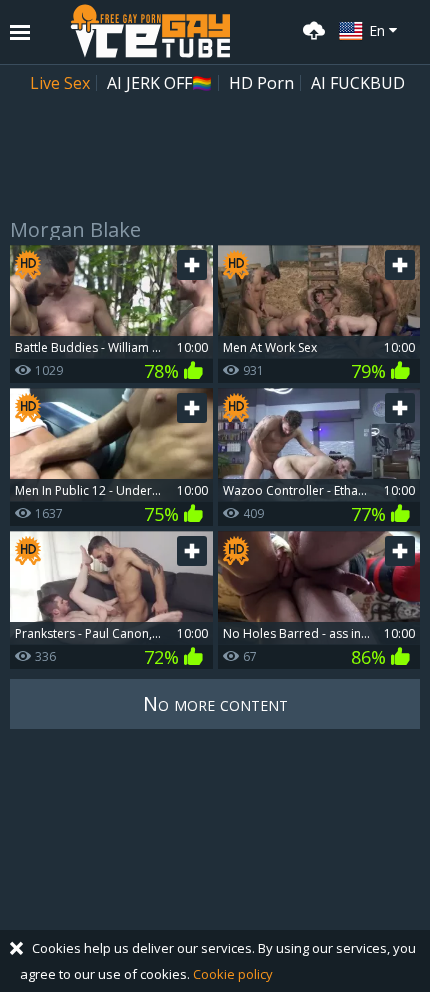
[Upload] (311, 28)
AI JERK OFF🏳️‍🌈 (159, 83)
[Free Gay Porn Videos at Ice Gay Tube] (150, 31)
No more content (215, 703)
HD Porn (261, 83)
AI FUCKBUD (358, 83)
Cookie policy (233, 974)
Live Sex (60, 83)
